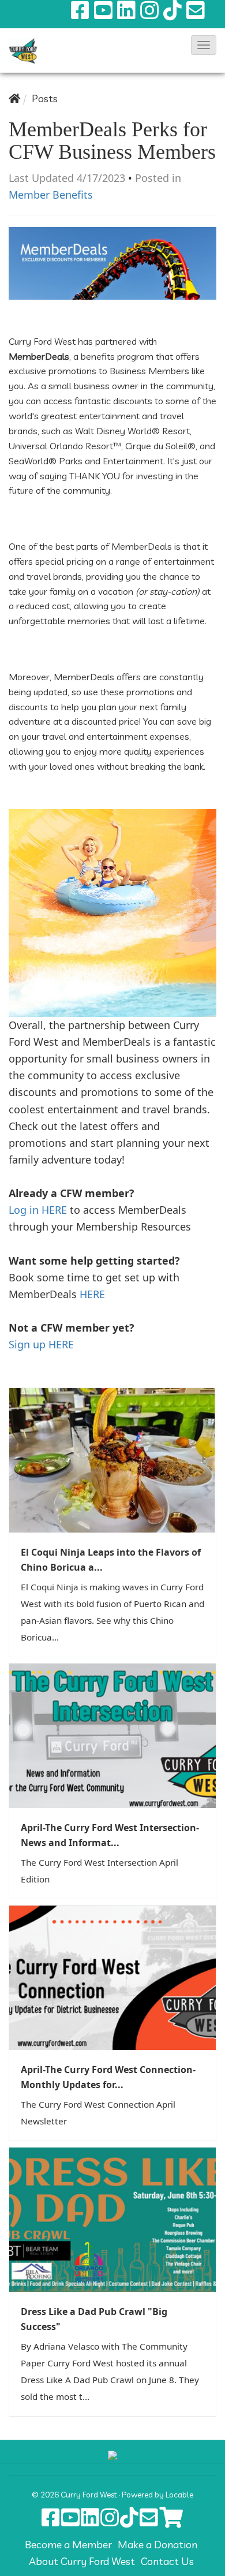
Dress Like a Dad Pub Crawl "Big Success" (94, 2319)
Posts (45, 98)
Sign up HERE (41, 1344)
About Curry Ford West (82, 2561)
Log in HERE (38, 1210)
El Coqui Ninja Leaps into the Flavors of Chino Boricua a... (111, 1560)
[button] (204, 45)
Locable (179, 2494)
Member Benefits (51, 195)
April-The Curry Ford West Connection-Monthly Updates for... (108, 2077)
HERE (92, 1294)
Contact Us (167, 2561)
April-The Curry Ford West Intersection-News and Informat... (110, 1835)
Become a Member (68, 2545)
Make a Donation (157, 2545)
